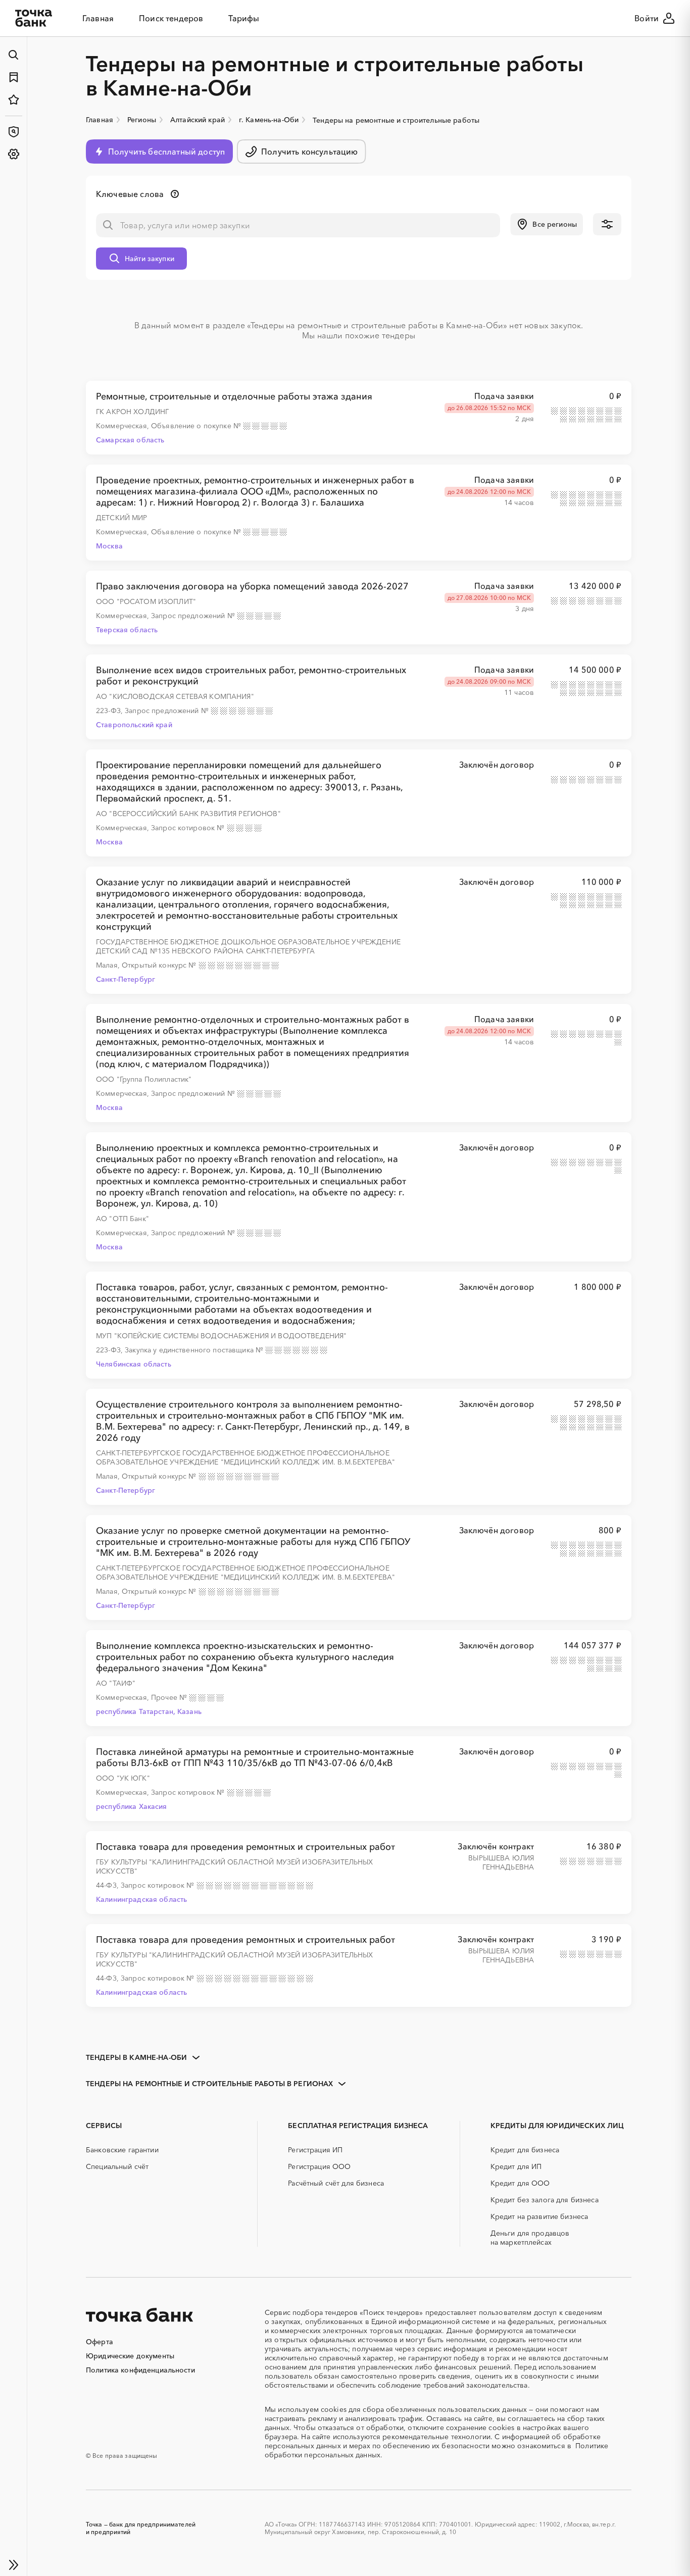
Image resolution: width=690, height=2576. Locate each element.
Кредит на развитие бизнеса (539, 2216)
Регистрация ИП (315, 2150)
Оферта (100, 2342)
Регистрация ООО (319, 2166)
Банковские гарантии (122, 2150)
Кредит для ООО (520, 2183)
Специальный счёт (117, 2166)
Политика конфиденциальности (140, 2370)
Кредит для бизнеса (525, 2150)
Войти (647, 18)
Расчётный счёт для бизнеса (336, 2183)
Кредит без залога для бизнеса (545, 2200)
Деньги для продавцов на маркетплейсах (530, 2238)
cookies (334, 2409)
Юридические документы (130, 2356)
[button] (547, 224)
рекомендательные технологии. (437, 2437)
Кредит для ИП (516, 2166)
